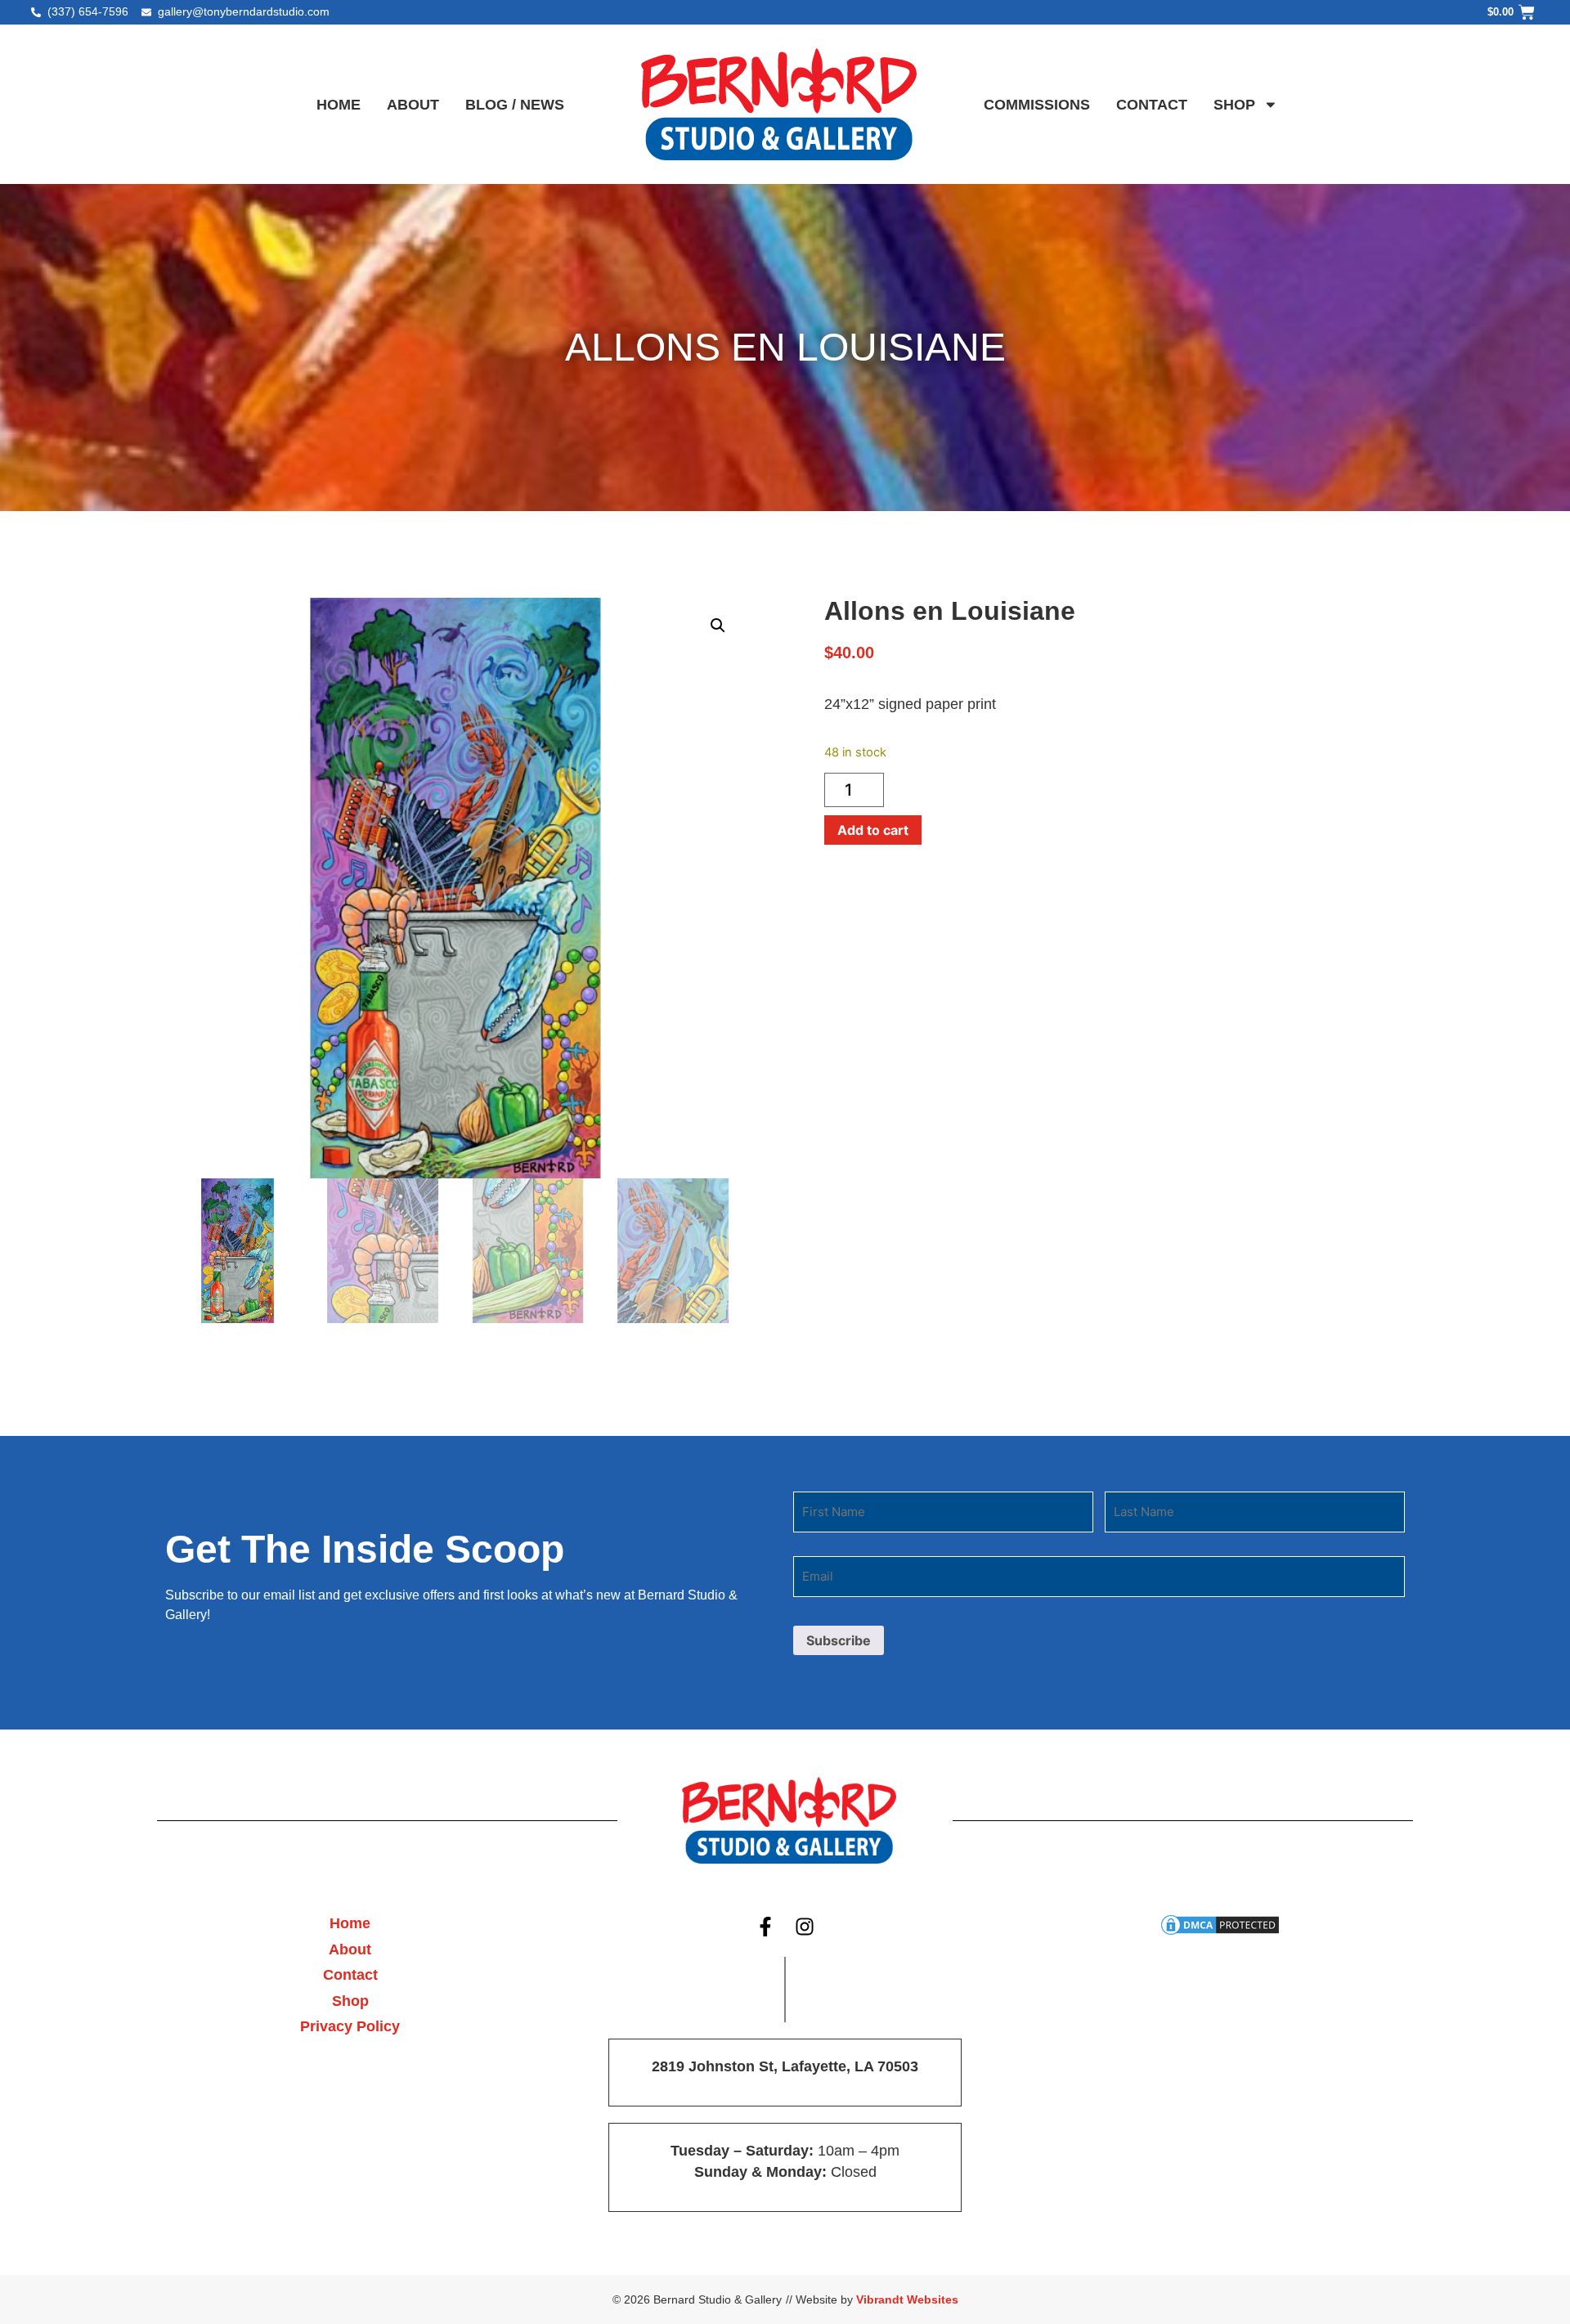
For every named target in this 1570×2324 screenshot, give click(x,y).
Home (339, 105)
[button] (718, 626)
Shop (1234, 105)
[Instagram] (805, 1927)
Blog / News (515, 105)
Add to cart (873, 830)
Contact (1152, 105)
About (413, 105)
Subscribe (839, 1640)
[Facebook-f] (765, 1927)
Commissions (1037, 105)
